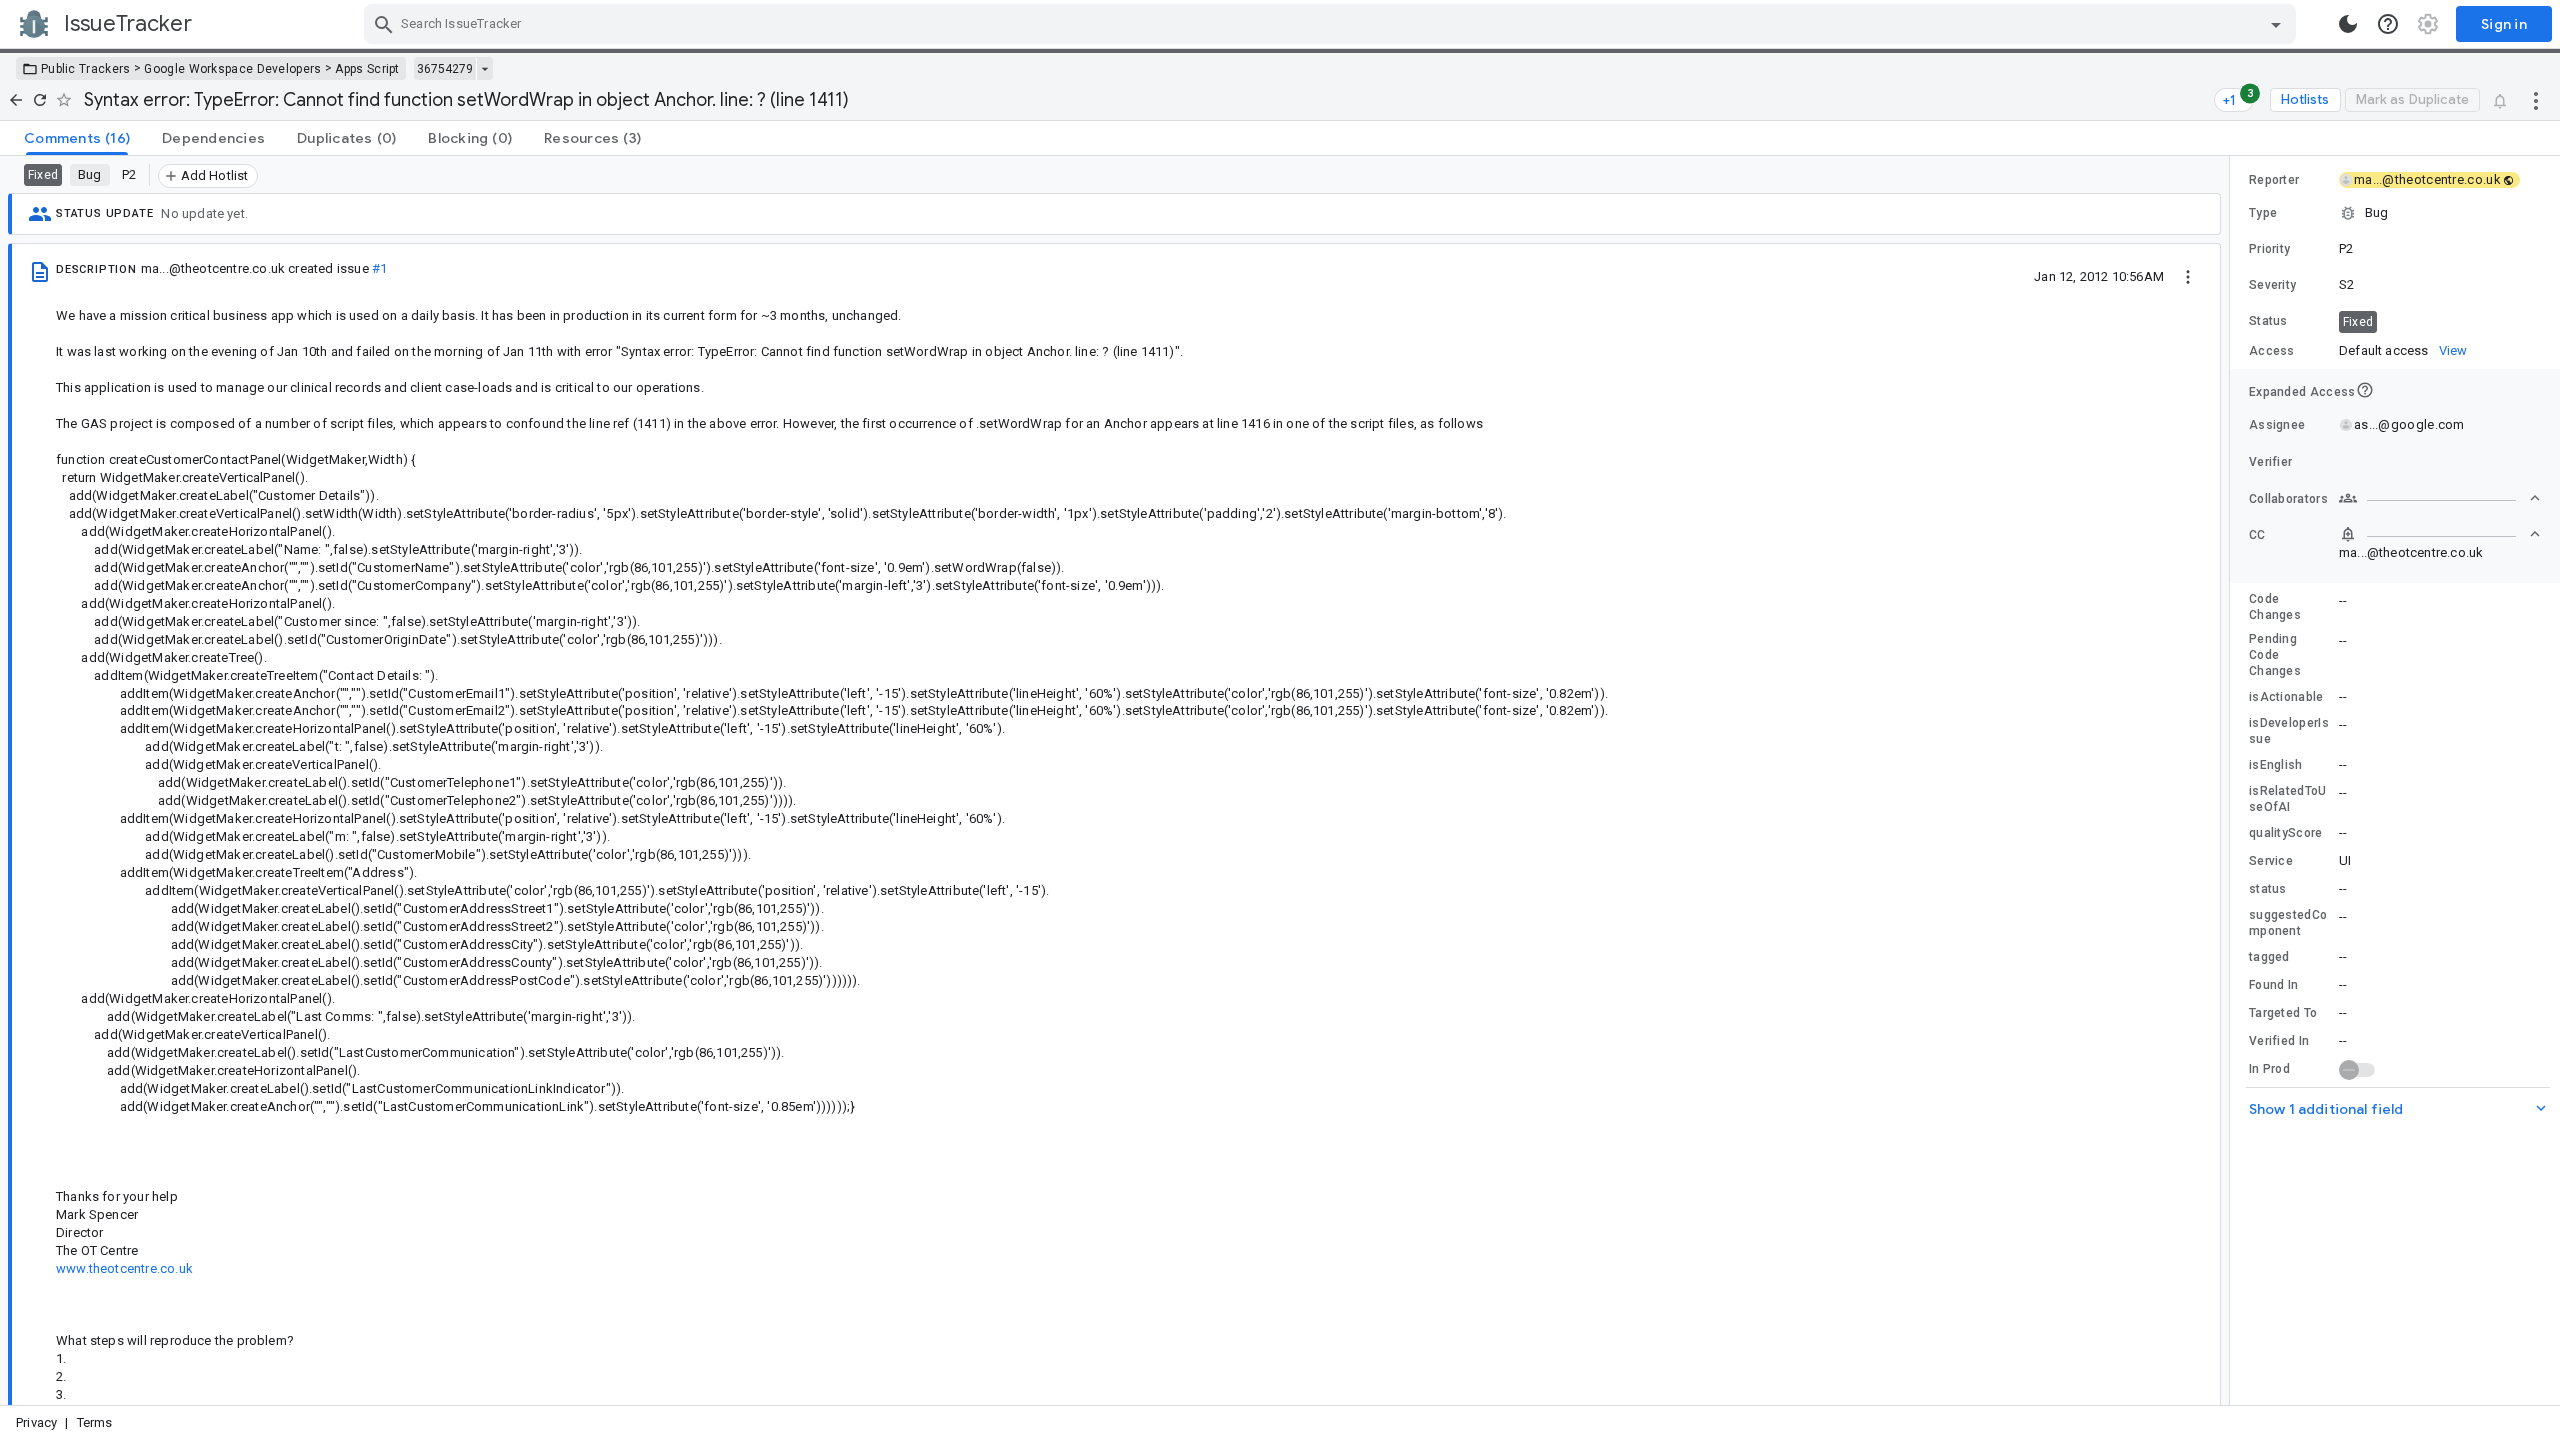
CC (2257, 535)
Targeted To (2283, 1013)
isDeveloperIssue (2289, 731)
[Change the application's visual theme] (2348, 24)
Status (2268, 321)
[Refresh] (40, 100)
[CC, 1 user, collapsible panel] (2440, 534)
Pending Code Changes (2275, 655)
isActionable (2286, 697)
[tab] (77, 138)
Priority (2269, 249)
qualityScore (2286, 833)
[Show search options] (2276, 24)
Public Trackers (86, 69)
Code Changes (2275, 607)
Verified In (2279, 1041)
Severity (2272, 285)
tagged (2269, 957)
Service (2271, 861)
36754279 (445, 69)
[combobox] (1332, 24)
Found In (2273, 985)
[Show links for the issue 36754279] (484, 69)
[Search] (384, 24)
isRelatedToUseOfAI (2288, 799)
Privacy (36, 1422)
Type (2263, 213)
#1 (379, 268)
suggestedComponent (2288, 923)
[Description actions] (2188, 276)
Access (2272, 351)
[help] (2388, 24)
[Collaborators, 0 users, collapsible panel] (2440, 498)
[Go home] (16, 100)
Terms (95, 1422)
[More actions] (2536, 100)
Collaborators (2288, 499)
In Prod (2269, 1069)
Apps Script (367, 69)
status (2268, 889)
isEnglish (2276, 765)
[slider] (2233, 780)
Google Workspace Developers (232, 69)
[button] (2395, 213)
